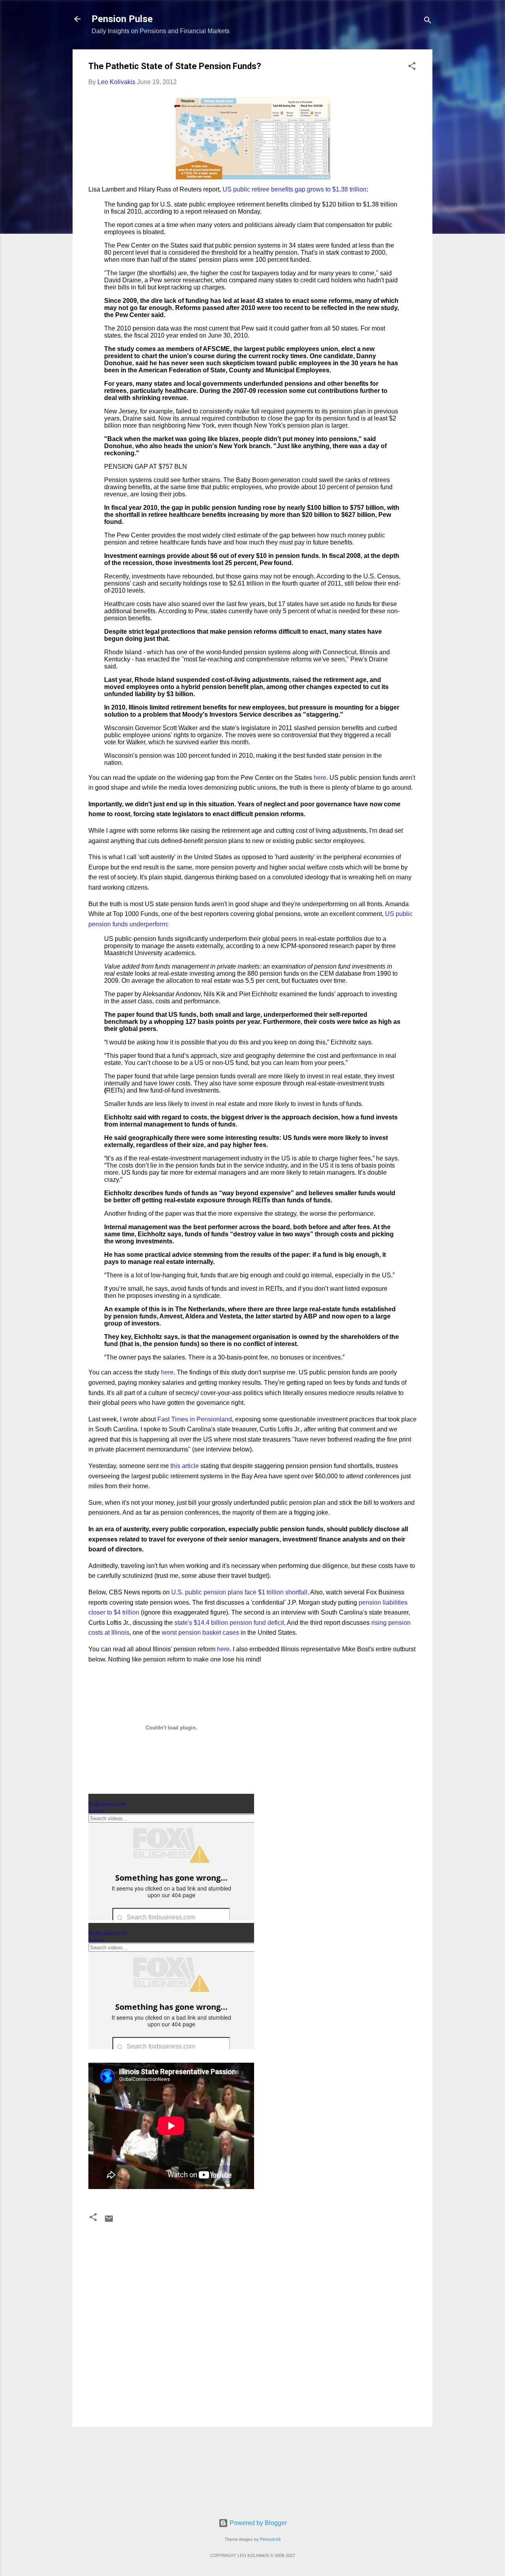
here (320, 778)
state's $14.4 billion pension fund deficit (229, 1623)
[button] (412, 67)
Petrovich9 (270, 2539)
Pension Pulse (122, 19)
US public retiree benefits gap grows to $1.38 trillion (295, 189)
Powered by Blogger (257, 2523)
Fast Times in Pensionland (195, 1419)
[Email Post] (109, 2221)
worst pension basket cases (200, 1633)
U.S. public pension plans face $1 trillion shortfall (238, 1592)
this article (185, 1466)
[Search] (428, 22)
